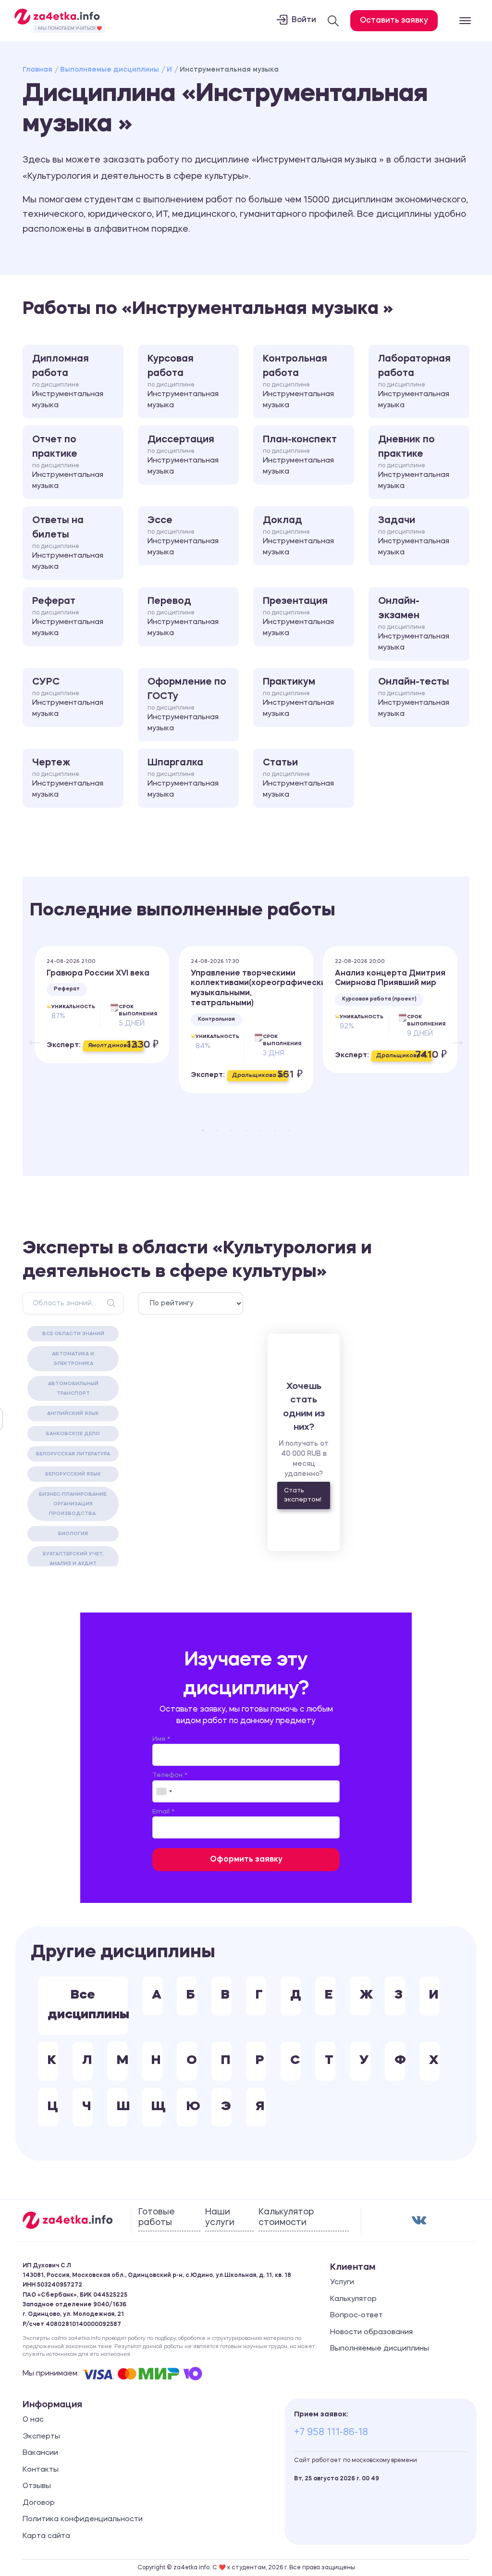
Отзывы (37, 2486)
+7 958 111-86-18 (331, 2433)
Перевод (183, 617)
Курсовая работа (183, 382)
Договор (39, 2503)
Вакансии (40, 2453)
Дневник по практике (414, 463)
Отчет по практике (68, 463)
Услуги (342, 2282)
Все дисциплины (88, 2005)
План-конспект (300, 455)
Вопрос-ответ (357, 2316)
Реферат (68, 617)
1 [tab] (203, 1130)
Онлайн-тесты (414, 698)
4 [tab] (246, 1130)
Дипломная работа (68, 382)
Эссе (183, 536)
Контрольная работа (298, 382)
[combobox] (164, 1791)
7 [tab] (289, 1130)
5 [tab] (260, 1130)
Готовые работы (157, 2217)
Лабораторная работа (414, 382)
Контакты (41, 2470)
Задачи (414, 536)
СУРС (68, 698)
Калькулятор (353, 2299)
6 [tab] (275, 1130)
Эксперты (41, 2437)
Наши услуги (220, 2217)
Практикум (298, 698)
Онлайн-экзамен (414, 624)
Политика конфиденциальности (83, 2520)
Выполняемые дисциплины (110, 70)
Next (453, 1035)
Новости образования (371, 2332)
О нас (33, 2420)
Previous (30, 1035)
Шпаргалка (183, 778)
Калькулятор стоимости (286, 2217)
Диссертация (183, 455)
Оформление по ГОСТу (187, 705)
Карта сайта (46, 2536)
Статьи (298, 778)
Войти (304, 20)
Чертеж (68, 778)
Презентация (298, 617)
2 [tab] (217, 1130)
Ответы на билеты (68, 543)
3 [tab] (232, 1130)
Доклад (298, 536)
